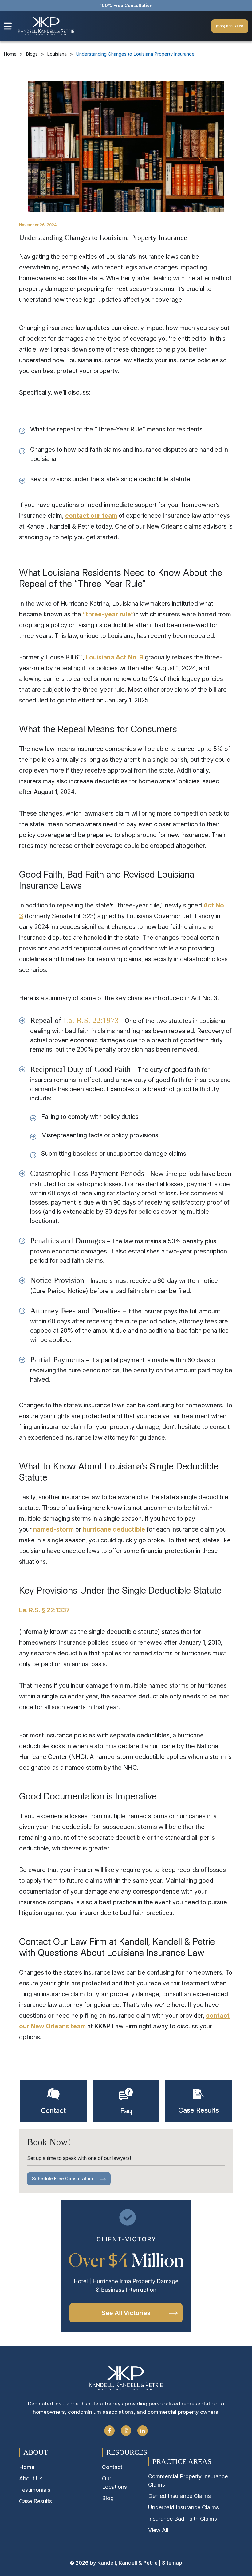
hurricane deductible (114, 1529)
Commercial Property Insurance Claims (188, 2480)
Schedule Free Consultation (63, 2179)
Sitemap (172, 2563)
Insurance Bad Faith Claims (183, 2519)
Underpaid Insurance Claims (183, 2507)
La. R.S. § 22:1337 (44, 1610)
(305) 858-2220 (230, 26)
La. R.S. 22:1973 (91, 1020)
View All (158, 2530)
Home (10, 54)
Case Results (35, 2501)
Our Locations (114, 2483)
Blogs (32, 54)
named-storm (53, 1529)
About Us (31, 2478)
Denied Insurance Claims (179, 2496)
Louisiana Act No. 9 (114, 657)
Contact (112, 2467)
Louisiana (57, 54)
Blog (108, 2498)
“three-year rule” (108, 614)
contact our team (91, 516)
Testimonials (35, 2490)
